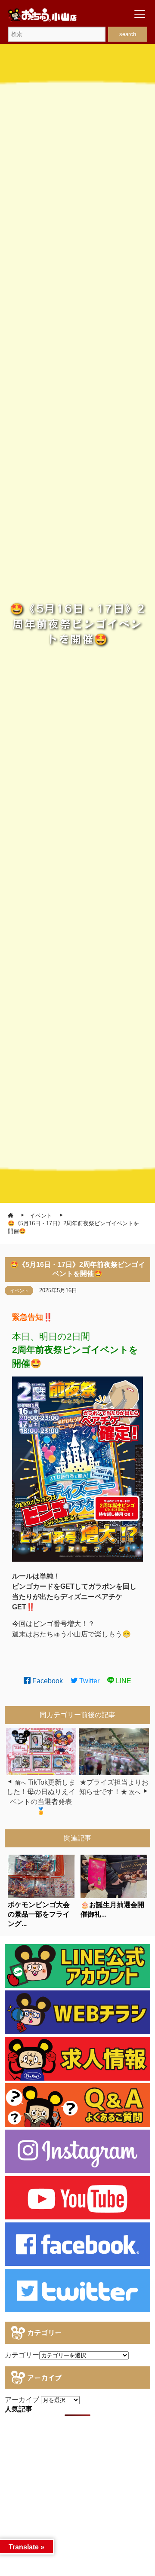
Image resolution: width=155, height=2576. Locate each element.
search (128, 34)
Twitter (88, 1681)
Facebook (47, 1681)
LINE (123, 1681)
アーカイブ (22, 2400)
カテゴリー (22, 2355)
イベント (19, 1291)
